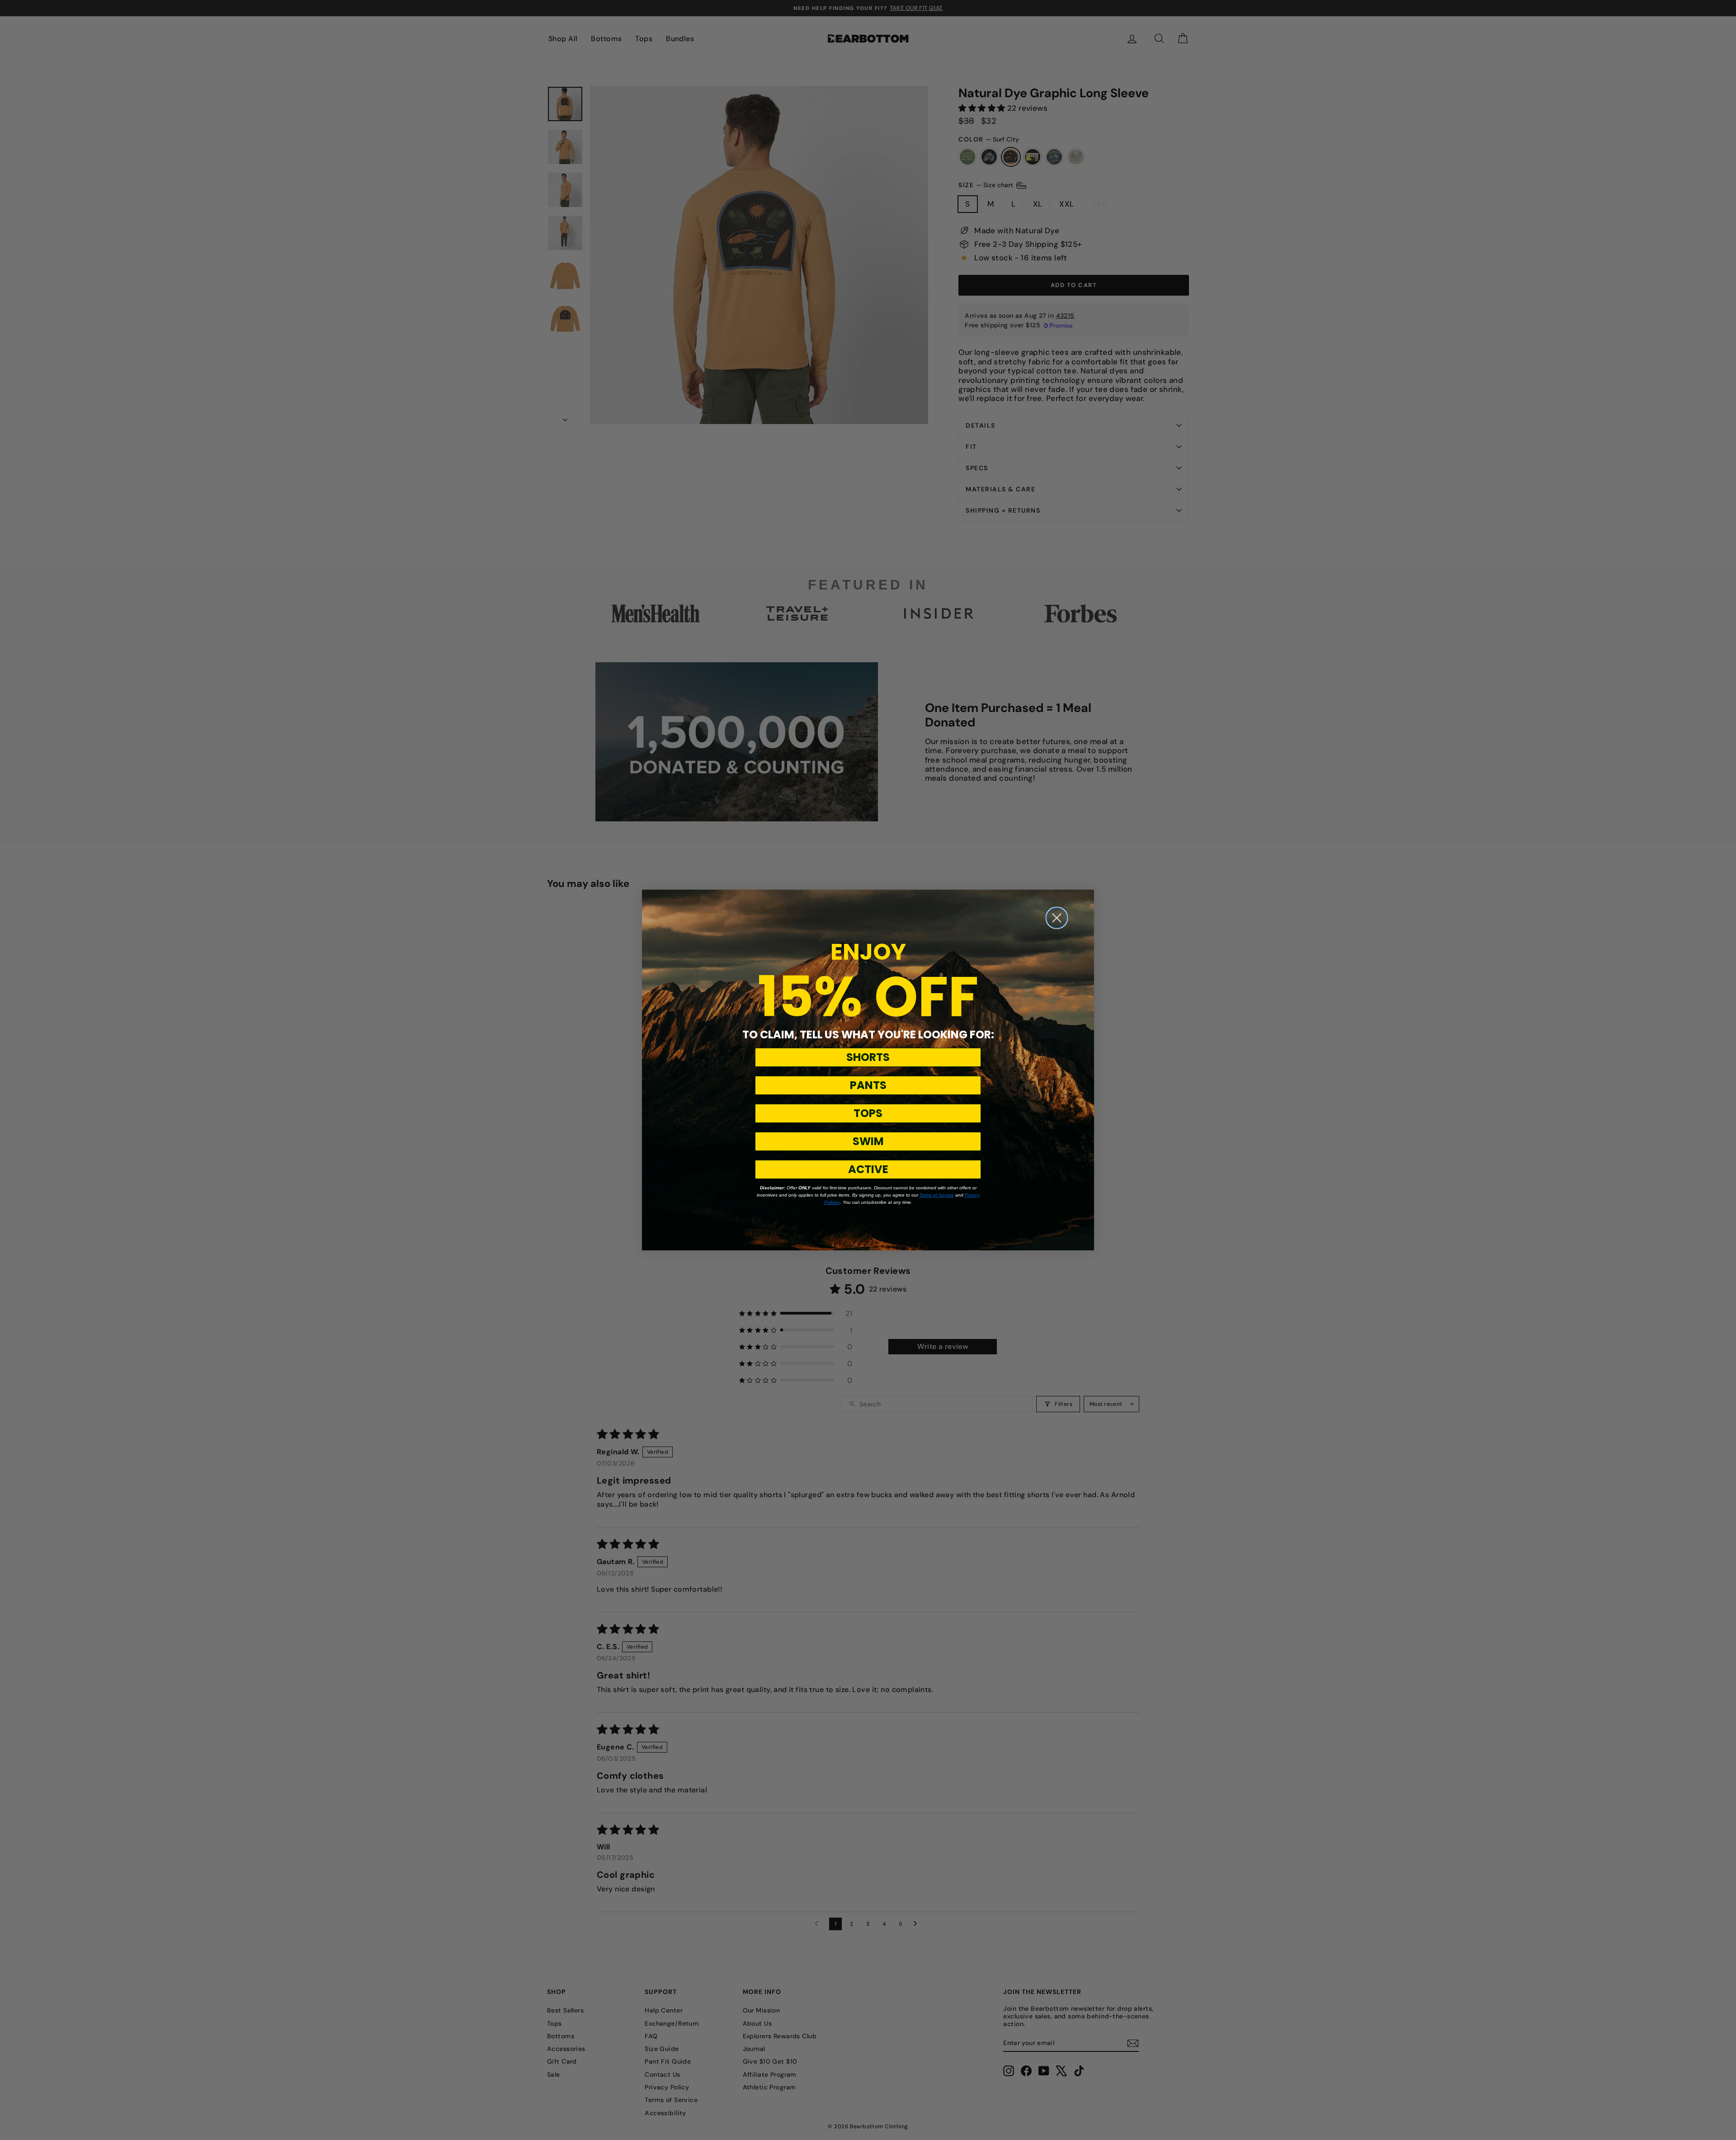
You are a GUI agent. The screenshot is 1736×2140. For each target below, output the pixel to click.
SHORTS (868, 1057)
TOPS (868, 1113)
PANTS (868, 1085)
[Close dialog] (1057, 918)
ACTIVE (868, 1169)
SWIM (868, 1141)
